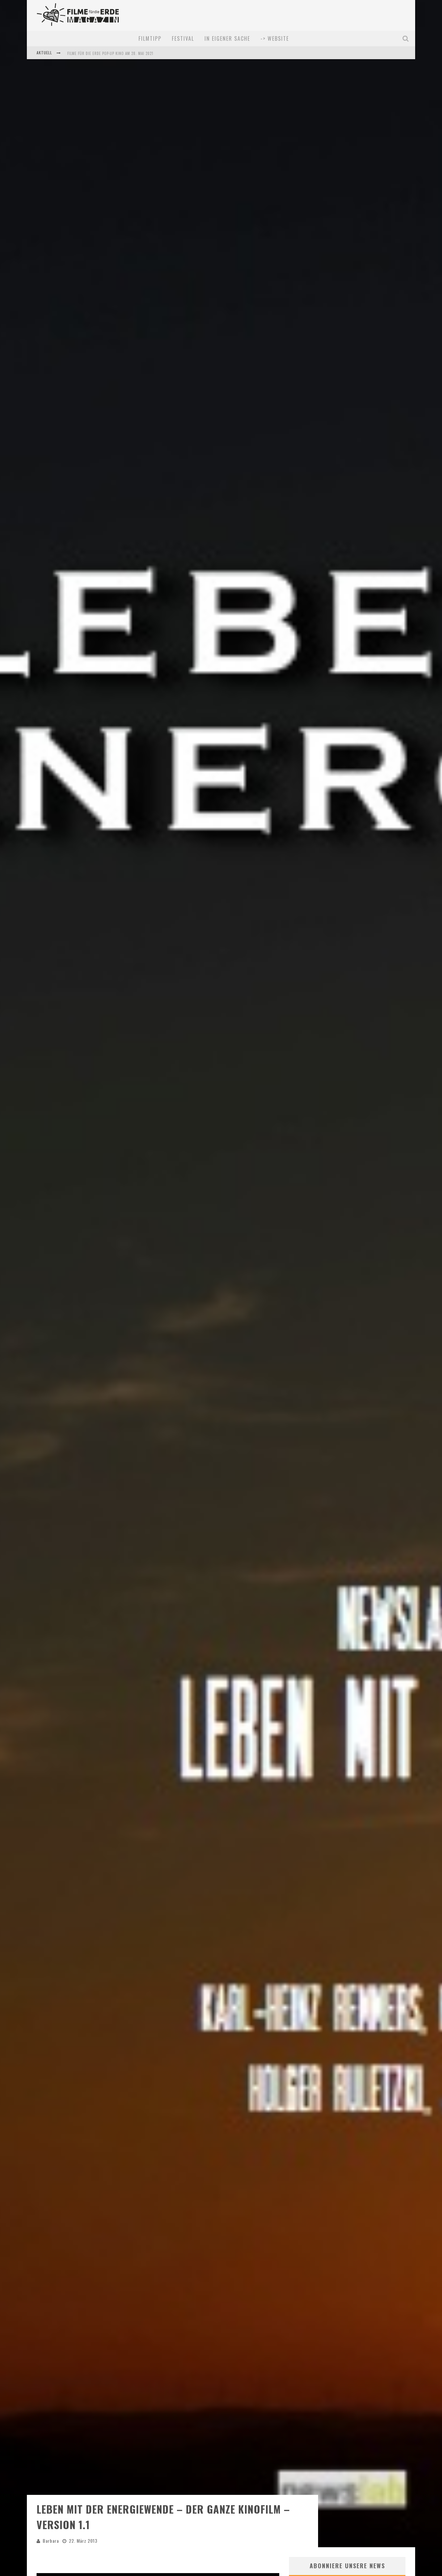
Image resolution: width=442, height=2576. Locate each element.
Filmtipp (150, 38)
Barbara (51, 2541)
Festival (183, 38)
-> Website (275, 38)
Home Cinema (79, 58)
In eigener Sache (227, 38)
